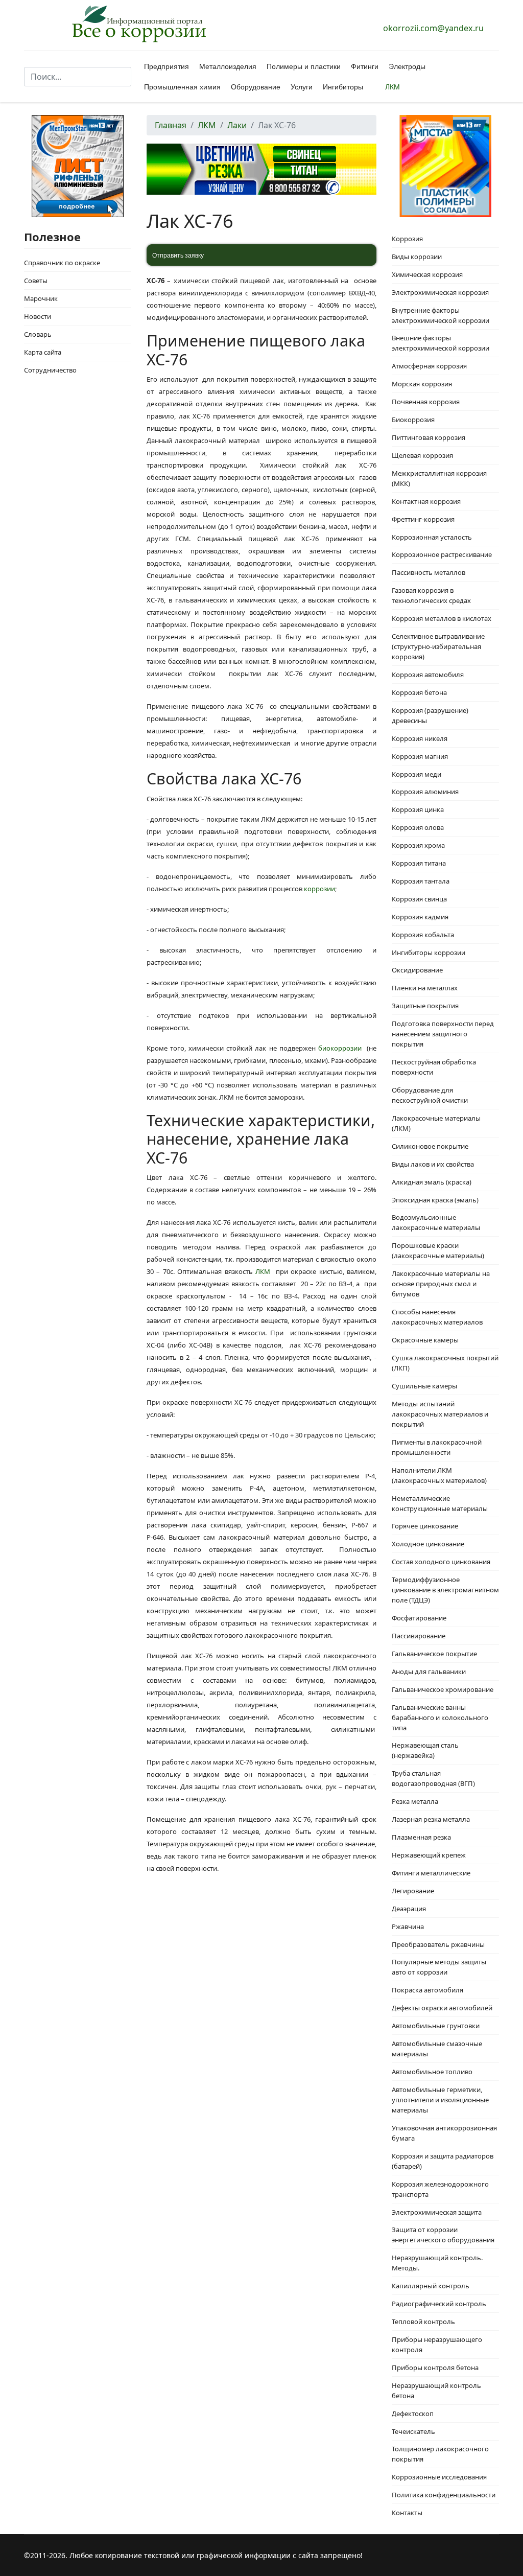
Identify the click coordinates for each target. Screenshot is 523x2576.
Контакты (407, 2513)
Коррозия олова (418, 827)
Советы (36, 281)
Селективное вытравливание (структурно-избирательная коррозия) (438, 646)
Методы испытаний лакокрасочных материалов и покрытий (440, 1414)
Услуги (302, 87)
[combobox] (78, 77)
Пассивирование (419, 1636)
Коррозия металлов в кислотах (442, 618)
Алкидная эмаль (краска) (432, 1182)
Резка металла (415, 1801)
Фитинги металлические (431, 1873)
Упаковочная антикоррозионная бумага (444, 2133)
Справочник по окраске (62, 263)
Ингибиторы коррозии (429, 953)
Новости (38, 316)
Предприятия (167, 66)
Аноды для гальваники (429, 1672)
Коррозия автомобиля (428, 675)
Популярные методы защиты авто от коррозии (439, 1967)
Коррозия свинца (419, 899)
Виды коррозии (417, 257)
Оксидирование (417, 970)
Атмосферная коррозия (429, 366)
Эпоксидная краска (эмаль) (435, 1200)
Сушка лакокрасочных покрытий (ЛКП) (445, 1363)
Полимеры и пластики (304, 66)
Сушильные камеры (424, 1386)
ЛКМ (393, 87)
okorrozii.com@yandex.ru (433, 28)
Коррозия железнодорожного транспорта (440, 2189)
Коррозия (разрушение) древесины (430, 715)
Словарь (38, 334)
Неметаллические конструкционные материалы (440, 1503)
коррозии (319, 889)
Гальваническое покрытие (434, 1654)
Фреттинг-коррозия (423, 519)
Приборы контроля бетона (435, 2368)
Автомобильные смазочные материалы (437, 2049)
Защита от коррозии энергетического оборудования (443, 2235)
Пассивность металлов (429, 572)
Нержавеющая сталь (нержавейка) (425, 1750)
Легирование (413, 1891)
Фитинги (365, 66)
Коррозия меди (417, 774)
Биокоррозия (413, 420)
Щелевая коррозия (422, 455)
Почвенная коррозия (426, 402)
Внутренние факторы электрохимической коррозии (441, 315)
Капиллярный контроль (431, 2286)
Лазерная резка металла (431, 1819)
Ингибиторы (343, 87)
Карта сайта (43, 352)
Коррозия (407, 239)
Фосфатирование (419, 1618)
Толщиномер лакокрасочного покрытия (440, 2454)
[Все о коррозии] (139, 24)
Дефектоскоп (413, 2413)
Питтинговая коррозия (429, 437)
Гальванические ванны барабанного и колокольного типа (440, 1718)
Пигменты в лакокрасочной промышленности (437, 1447)
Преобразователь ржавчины (438, 1944)
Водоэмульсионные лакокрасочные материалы (436, 1222)
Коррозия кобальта (423, 935)
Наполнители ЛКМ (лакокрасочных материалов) (439, 1475)
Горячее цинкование (425, 1526)
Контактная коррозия (426, 501)
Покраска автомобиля (427, 1990)
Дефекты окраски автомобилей (442, 2008)
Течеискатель (413, 2431)
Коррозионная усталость (432, 537)
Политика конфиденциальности (444, 2495)
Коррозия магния (420, 756)
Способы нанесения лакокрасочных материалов (437, 1317)
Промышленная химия (182, 87)
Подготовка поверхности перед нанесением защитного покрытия (443, 1034)
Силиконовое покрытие (430, 1146)
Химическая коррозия (427, 274)
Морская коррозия (422, 384)
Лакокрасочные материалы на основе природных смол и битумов (441, 1284)
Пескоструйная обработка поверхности (434, 1067)
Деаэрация (409, 1909)
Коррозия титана (419, 863)
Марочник (41, 298)
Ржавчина (408, 1927)
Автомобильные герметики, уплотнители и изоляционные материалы (440, 2100)
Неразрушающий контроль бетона (436, 2391)
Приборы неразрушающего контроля (437, 2345)
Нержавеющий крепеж (429, 1855)
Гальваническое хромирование (443, 1689)
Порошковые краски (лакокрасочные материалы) (438, 1250)
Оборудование (256, 87)
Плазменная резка (421, 1837)
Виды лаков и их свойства (433, 1164)
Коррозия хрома (418, 845)
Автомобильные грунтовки (436, 2026)
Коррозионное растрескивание (442, 554)
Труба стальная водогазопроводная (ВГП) (433, 1778)
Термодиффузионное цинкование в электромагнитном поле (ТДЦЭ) (445, 1590)
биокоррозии (340, 1048)
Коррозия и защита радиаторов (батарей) (443, 2161)
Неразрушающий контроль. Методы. (437, 2263)
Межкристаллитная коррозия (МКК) (439, 478)
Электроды (407, 66)
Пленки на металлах (425, 988)
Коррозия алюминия (425, 792)
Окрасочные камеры (425, 1340)
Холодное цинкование (428, 1544)
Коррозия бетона (419, 692)
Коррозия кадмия (420, 917)
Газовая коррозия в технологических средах (431, 595)
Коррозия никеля (420, 738)
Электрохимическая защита (437, 2212)
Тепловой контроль (423, 2322)
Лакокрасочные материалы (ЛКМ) (436, 1123)
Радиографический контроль (439, 2304)
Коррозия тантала (421, 881)
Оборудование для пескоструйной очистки (430, 1095)
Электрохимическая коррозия (440, 292)
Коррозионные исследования (439, 2477)
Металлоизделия (228, 66)
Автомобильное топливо (432, 2072)
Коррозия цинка (418, 809)
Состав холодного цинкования (441, 1562)
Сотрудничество (50, 370)
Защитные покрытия (425, 1006)
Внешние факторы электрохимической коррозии (441, 343)
